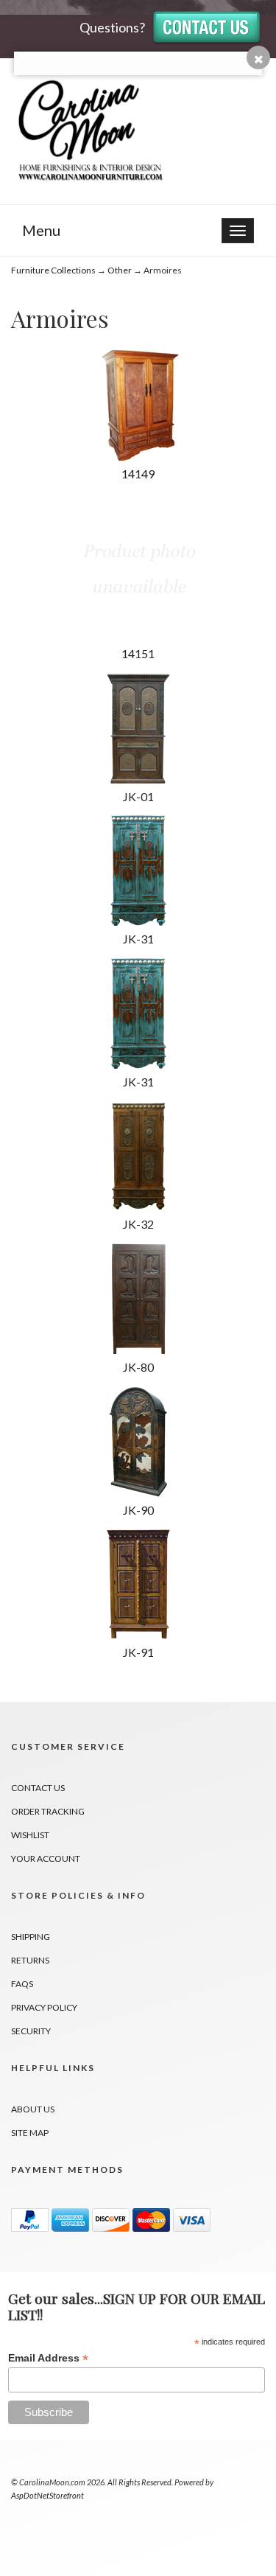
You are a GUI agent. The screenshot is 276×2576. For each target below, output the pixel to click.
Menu (41, 230)
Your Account (46, 1858)
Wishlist (30, 1835)
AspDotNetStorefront (47, 2495)
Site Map (30, 2133)
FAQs (22, 1984)
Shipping (31, 1937)
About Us (33, 2109)
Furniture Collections (53, 270)
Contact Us (38, 1788)
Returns (30, 1960)
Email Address (48, 2358)
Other (120, 270)
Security (31, 2031)
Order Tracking (48, 1811)
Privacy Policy (44, 2007)
